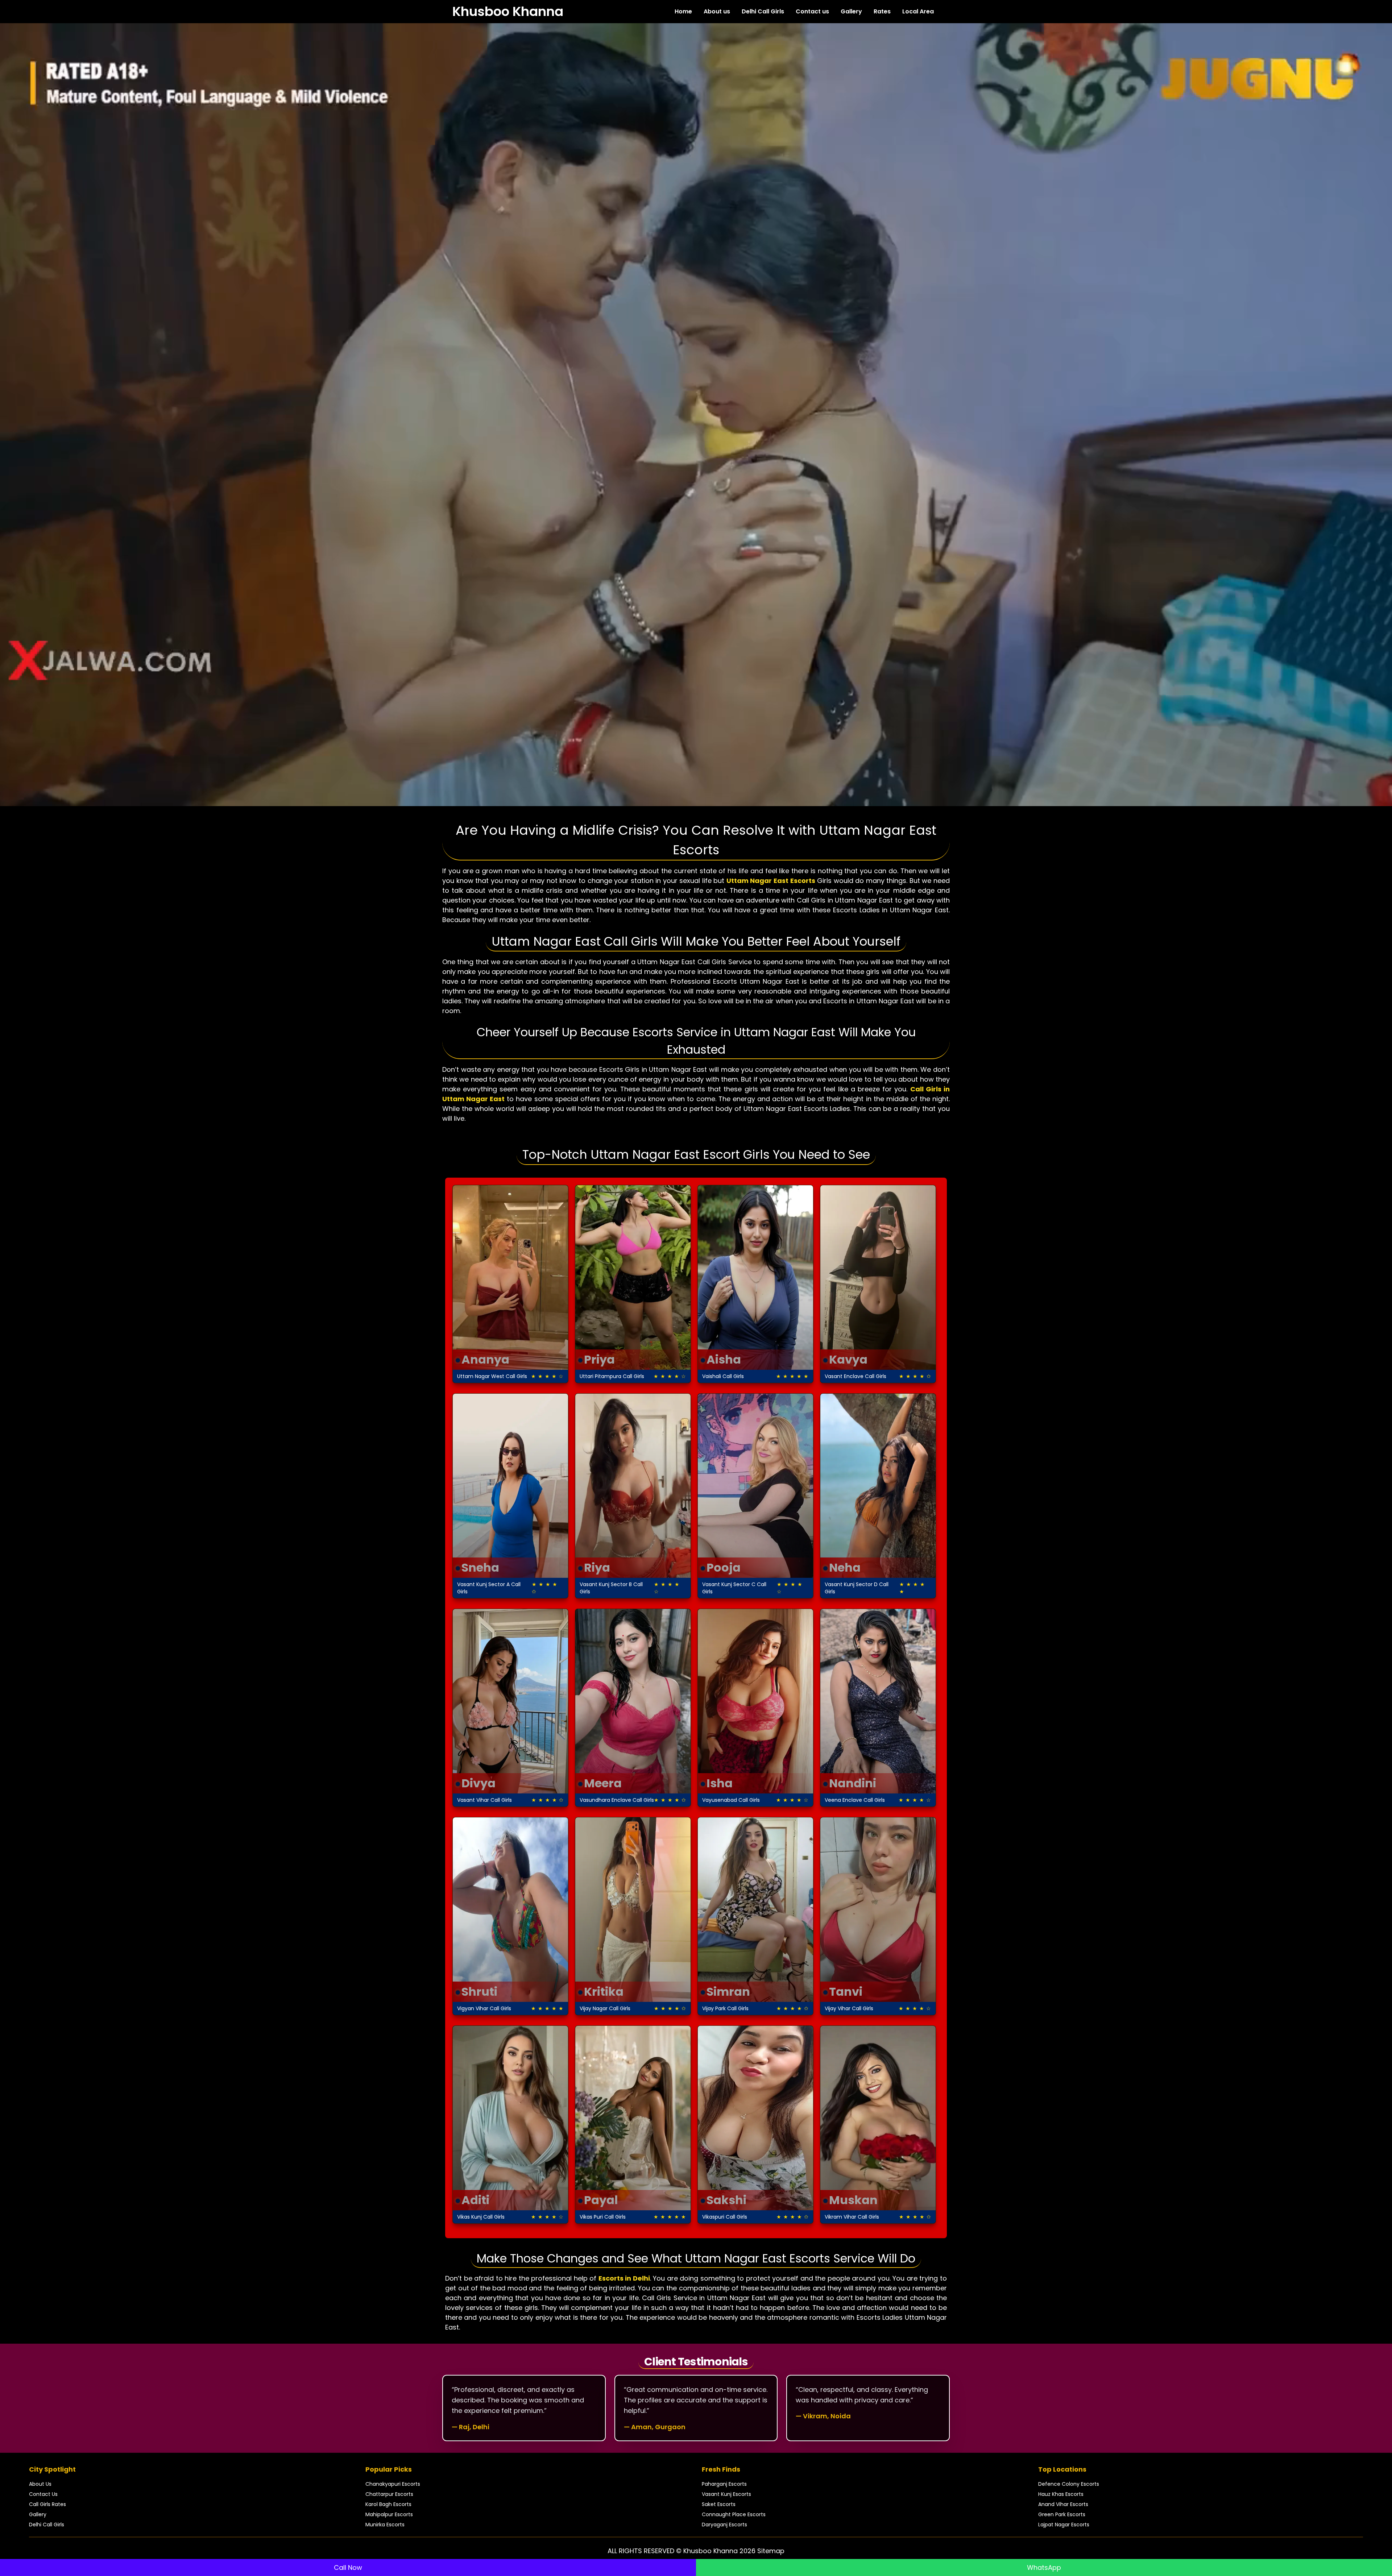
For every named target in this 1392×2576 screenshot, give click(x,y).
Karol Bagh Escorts (388, 2504)
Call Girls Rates (47, 2504)
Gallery (851, 11)
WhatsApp (1044, 2567)
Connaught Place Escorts (734, 2514)
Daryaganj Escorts (724, 2525)
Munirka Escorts (385, 2525)
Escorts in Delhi (624, 2278)
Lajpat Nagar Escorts (1064, 2525)
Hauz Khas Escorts (1061, 2494)
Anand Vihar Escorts (1063, 2504)
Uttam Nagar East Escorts (771, 881)
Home (683, 11)
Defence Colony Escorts (1069, 2484)
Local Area (918, 11)
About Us (40, 2484)
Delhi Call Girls (763, 11)
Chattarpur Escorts (389, 2494)
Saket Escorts (719, 2504)
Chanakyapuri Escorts (393, 2484)
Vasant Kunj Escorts (726, 2494)
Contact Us (43, 2494)
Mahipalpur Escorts (389, 2514)
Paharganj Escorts (724, 2484)
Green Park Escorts (1062, 2514)
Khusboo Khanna (508, 12)
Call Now (348, 2567)
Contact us (812, 11)
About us (717, 11)
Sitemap (771, 2551)
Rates (882, 11)
